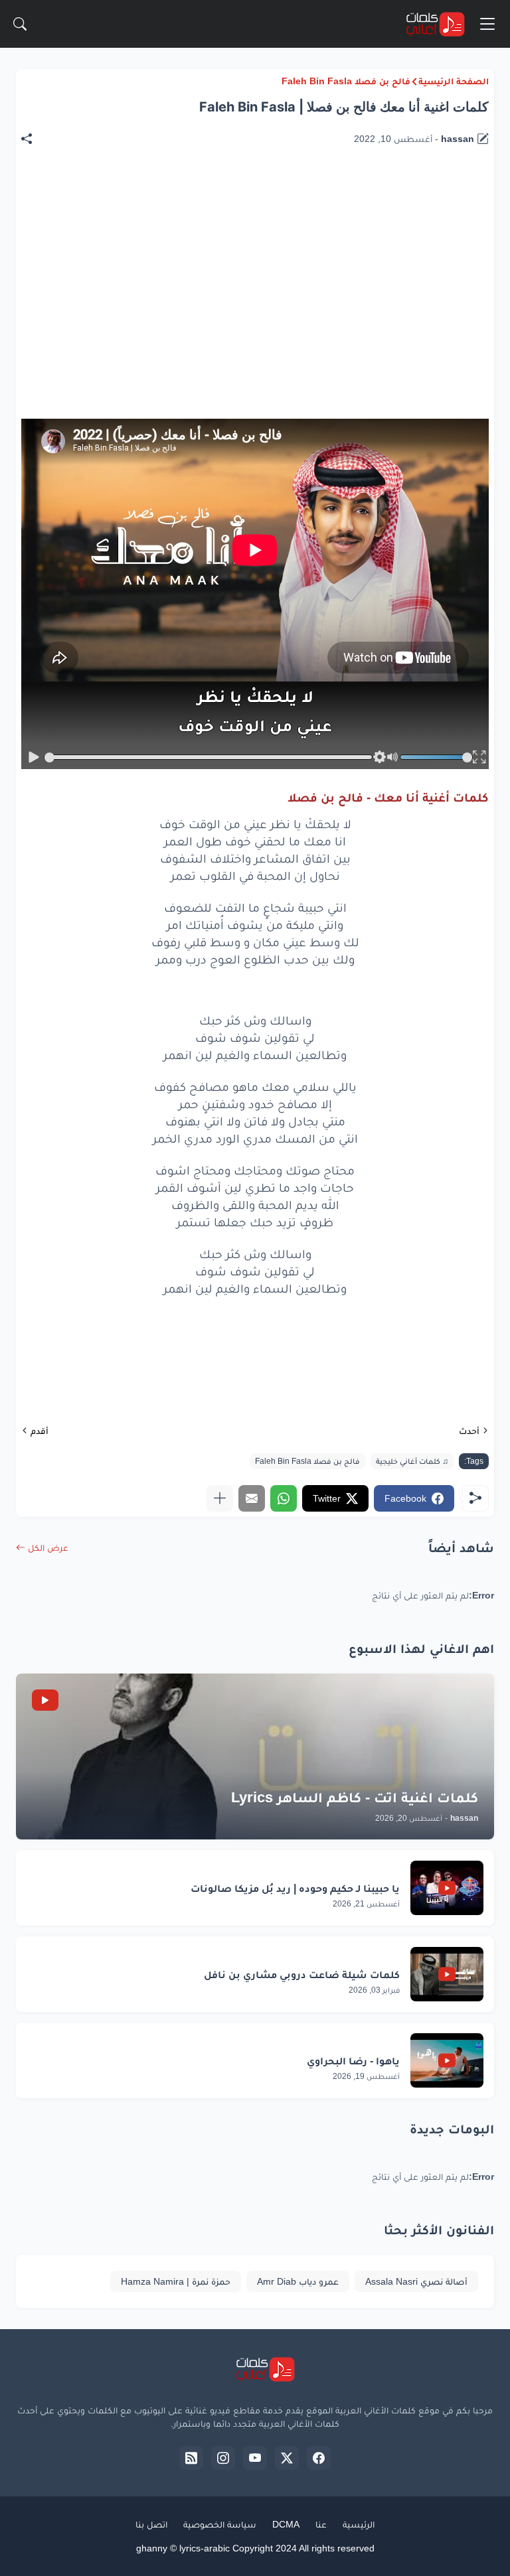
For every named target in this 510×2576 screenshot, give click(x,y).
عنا (321, 2524)
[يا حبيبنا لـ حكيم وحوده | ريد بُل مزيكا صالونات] (447, 1888)
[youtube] (255, 2458)
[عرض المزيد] (220, 1498)
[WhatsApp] (284, 1498)
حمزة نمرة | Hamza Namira (176, 2281)
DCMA (286, 2524)
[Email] (252, 1498)
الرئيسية (359, 2524)
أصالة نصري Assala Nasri (416, 2281)
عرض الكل (48, 1547)
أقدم (40, 1431)
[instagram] (223, 2458)
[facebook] (319, 2458)
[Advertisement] (247, 206)
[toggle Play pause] (34, 757)
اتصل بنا (151, 2524)
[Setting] (379, 757)
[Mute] (392, 757)
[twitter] (287, 2458)
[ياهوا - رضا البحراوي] (447, 2060)
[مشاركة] (33, 139)
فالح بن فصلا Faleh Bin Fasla (346, 81)
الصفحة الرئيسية (454, 81)
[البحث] (20, 24)
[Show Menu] (487, 24)
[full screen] (479, 757)
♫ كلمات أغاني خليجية (412, 1461)
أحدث (469, 1431)
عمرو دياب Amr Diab (298, 2281)
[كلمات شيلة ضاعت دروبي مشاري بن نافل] (447, 1974)
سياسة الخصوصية (220, 2524)
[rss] (191, 2458)
